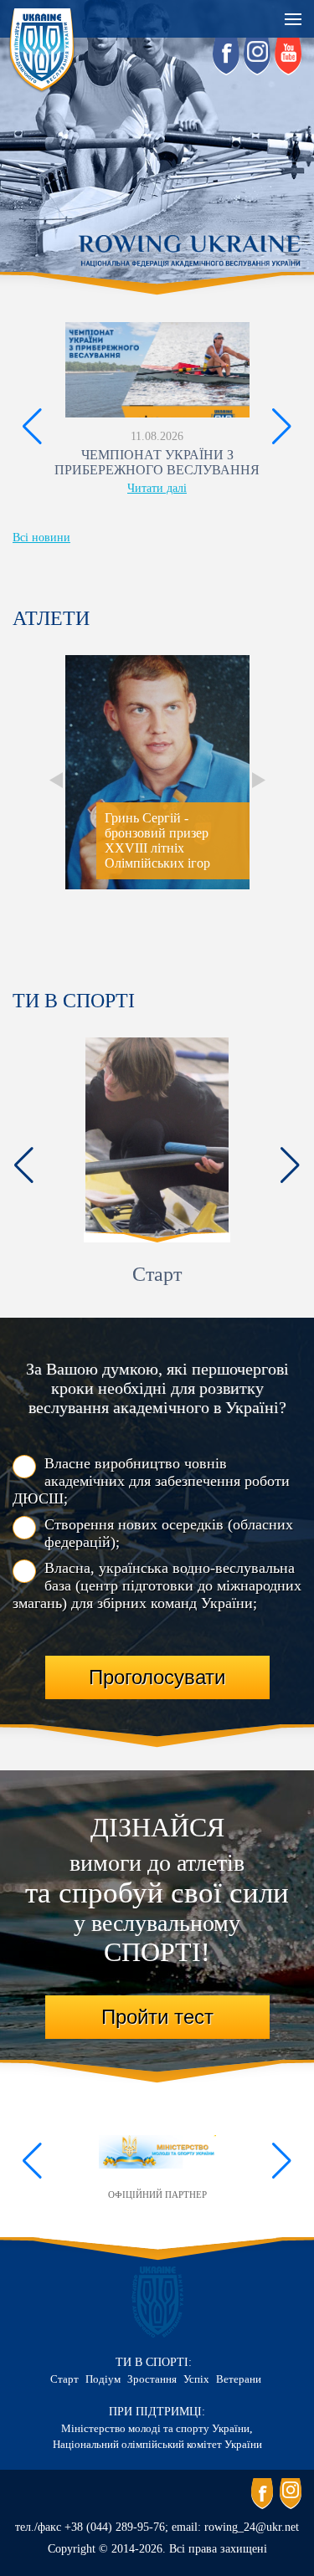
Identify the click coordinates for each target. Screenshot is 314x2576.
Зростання (152, 2379)
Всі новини (41, 538)
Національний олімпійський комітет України (157, 2444)
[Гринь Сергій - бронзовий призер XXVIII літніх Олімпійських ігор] (157, 886)
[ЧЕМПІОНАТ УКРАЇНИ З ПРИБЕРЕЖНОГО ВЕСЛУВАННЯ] (157, 370)
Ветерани (239, 2379)
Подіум (103, 2379)
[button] (32, 427)
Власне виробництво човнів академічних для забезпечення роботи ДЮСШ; (151, 1481)
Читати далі (157, 488)
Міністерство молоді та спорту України (155, 2428)
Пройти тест (157, 2017)
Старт (157, 1274)
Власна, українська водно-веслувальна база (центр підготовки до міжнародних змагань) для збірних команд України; (157, 1585)
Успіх (196, 2379)
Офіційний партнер (157, 2194)
